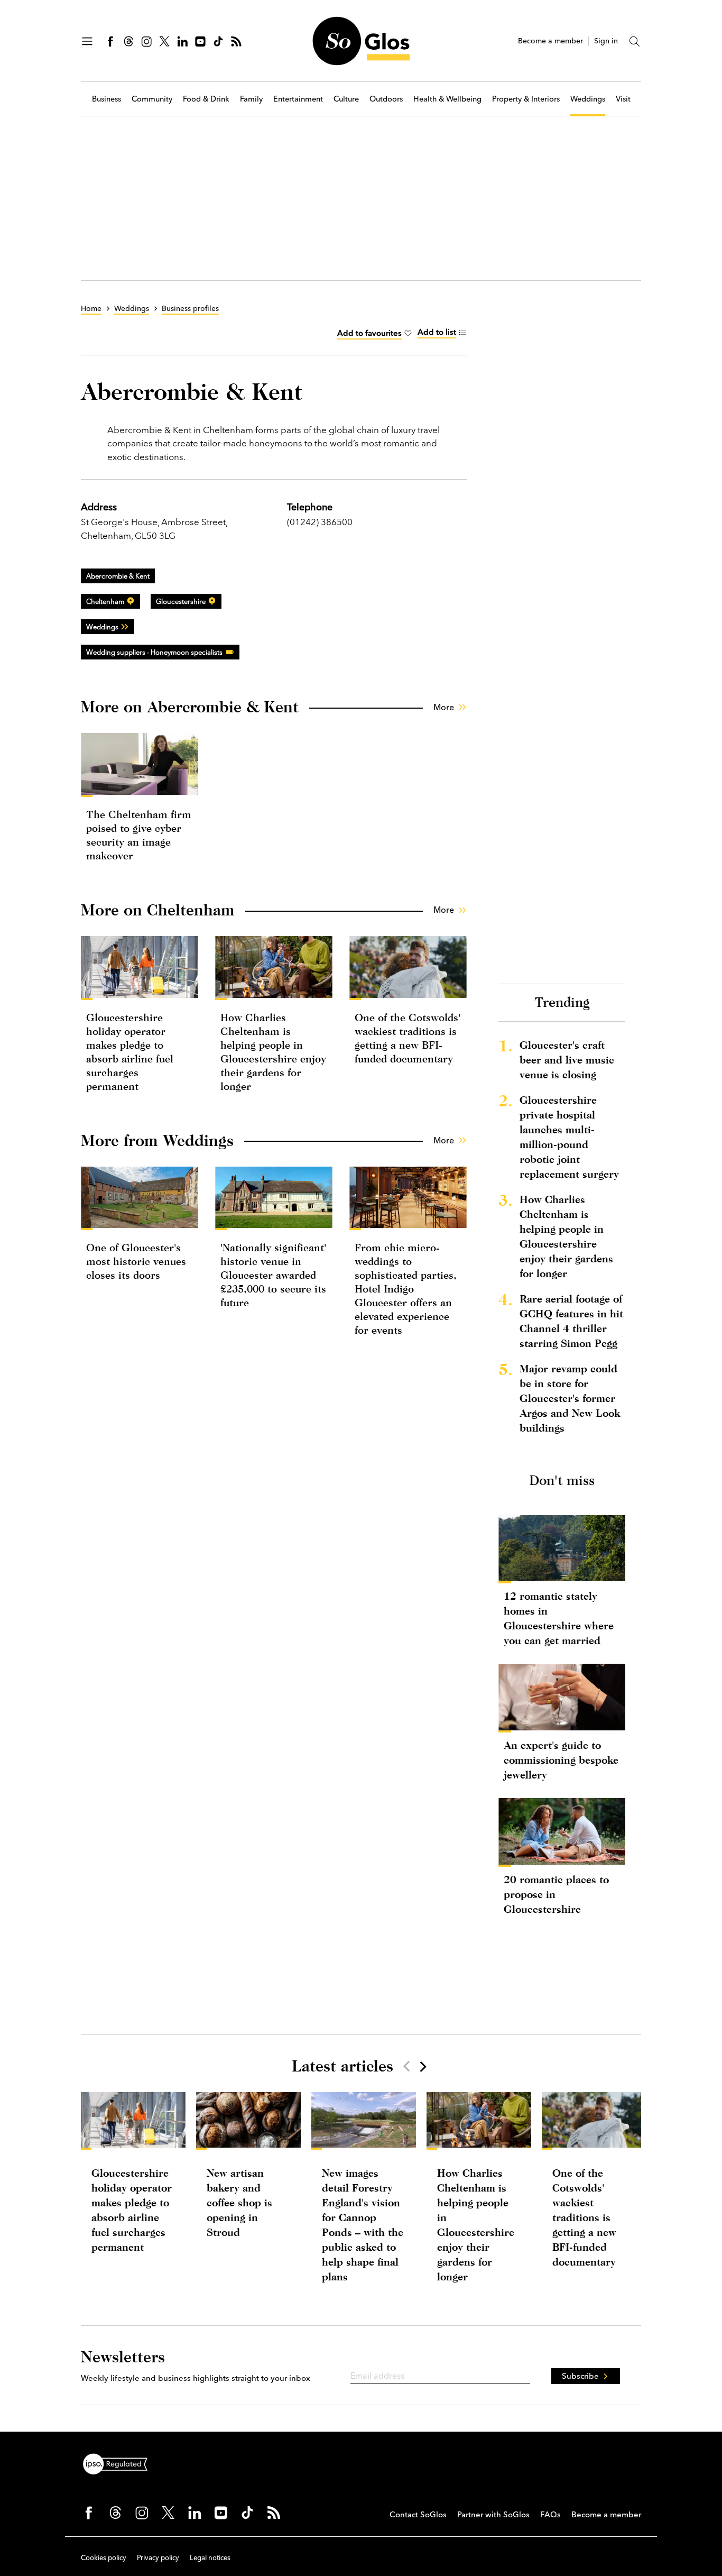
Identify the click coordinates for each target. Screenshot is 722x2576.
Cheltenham (105, 601)
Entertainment (298, 99)
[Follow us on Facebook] (110, 41)
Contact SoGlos (418, 2514)
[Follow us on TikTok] (218, 41)
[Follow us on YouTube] (200, 41)
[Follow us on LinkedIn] (182, 41)
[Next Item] (422, 2066)
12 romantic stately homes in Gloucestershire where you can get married (559, 1618)
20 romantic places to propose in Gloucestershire (556, 1894)
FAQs (550, 2514)
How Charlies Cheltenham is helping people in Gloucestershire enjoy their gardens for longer (566, 1236)
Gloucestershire (181, 601)
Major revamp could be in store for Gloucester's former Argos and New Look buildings (570, 1398)
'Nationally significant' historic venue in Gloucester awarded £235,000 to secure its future (273, 1275)
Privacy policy (158, 2557)
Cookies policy (104, 2557)
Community (152, 99)
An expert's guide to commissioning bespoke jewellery (561, 1760)
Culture (346, 99)
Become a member (550, 41)
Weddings (588, 99)
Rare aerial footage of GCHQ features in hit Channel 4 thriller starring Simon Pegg (571, 1321)
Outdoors (386, 99)
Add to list (437, 332)
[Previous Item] (406, 2066)
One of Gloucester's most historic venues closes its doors (136, 1261)
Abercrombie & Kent (118, 576)
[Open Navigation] (87, 41)
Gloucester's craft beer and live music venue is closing (567, 1060)
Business (107, 99)
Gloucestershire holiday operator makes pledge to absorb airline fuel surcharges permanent (132, 2210)
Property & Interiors (526, 99)
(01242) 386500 (320, 522)
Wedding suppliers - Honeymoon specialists (154, 652)
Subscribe (580, 2376)
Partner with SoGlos (493, 2514)
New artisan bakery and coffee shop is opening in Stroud (239, 2202)
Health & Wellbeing (447, 99)
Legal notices (210, 2557)
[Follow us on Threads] (128, 41)
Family (251, 99)
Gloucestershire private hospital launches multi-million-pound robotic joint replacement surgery (569, 1137)
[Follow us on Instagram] (146, 41)
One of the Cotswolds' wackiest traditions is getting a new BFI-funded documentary (584, 2217)
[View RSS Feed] (236, 41)
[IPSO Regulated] (119, 2463)
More (444, 707)
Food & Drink (206, 99)
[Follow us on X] (164, 41)
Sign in (606, 41)
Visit (623, 99)
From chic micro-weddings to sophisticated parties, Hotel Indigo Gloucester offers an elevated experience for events (406, 1289)
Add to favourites (369, 333)
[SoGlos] (361, 41)
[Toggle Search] (635, 41)
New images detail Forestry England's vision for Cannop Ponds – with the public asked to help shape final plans (363, 2225)
